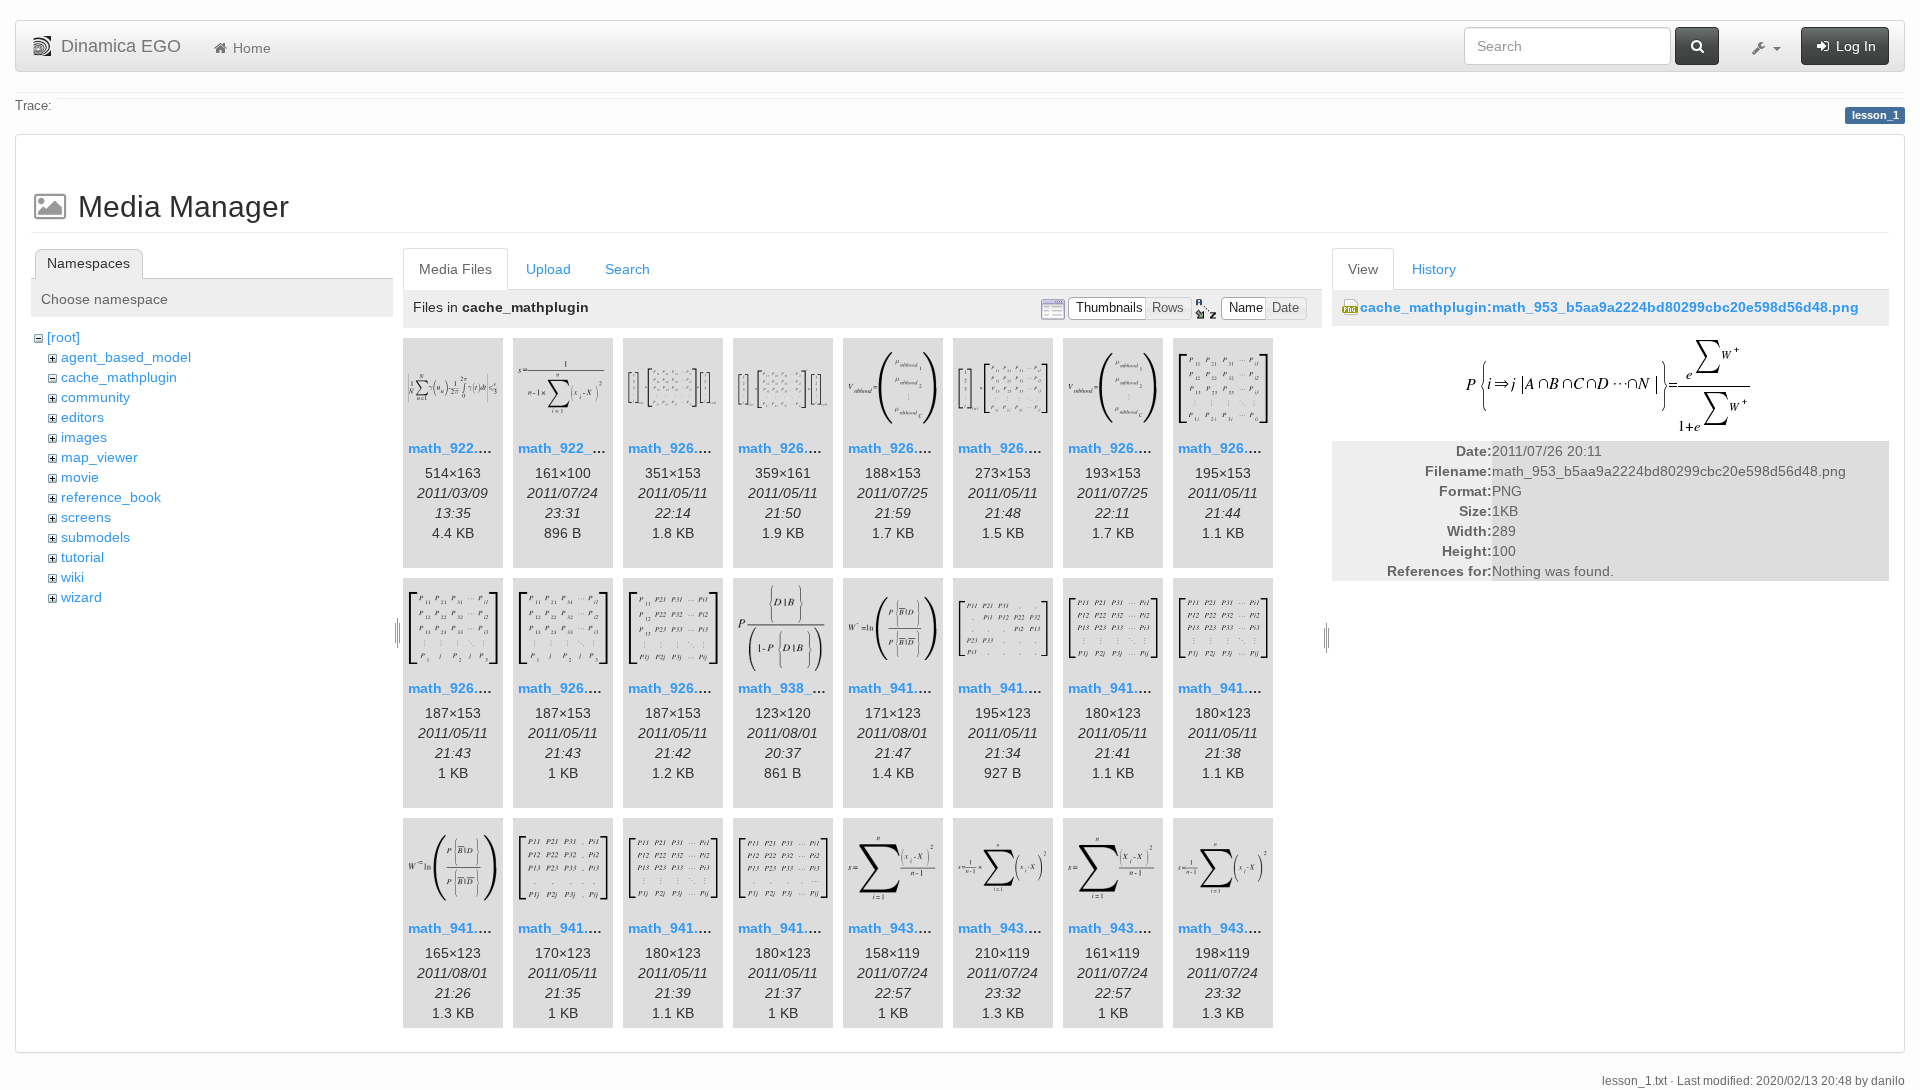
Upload (548, 269)
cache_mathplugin (119, 377)
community (95, 397)
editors (82, 417)
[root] (63, 337)
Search (627, 269)
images (84, 437)
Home (250, 48)
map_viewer (99, 457)
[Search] (1697, 46)
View (1363, 269)
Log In (1854, 46)
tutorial (82, 557)
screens (86, 517)
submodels (95, 537)
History (1434, 269)
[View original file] (1610, 385)
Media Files (455, 269)
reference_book (111, 497)
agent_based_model (126, 357)
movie (80, 477)
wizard (81, 597)
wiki (72, 577)
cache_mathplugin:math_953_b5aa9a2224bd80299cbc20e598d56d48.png (1609, 307)
